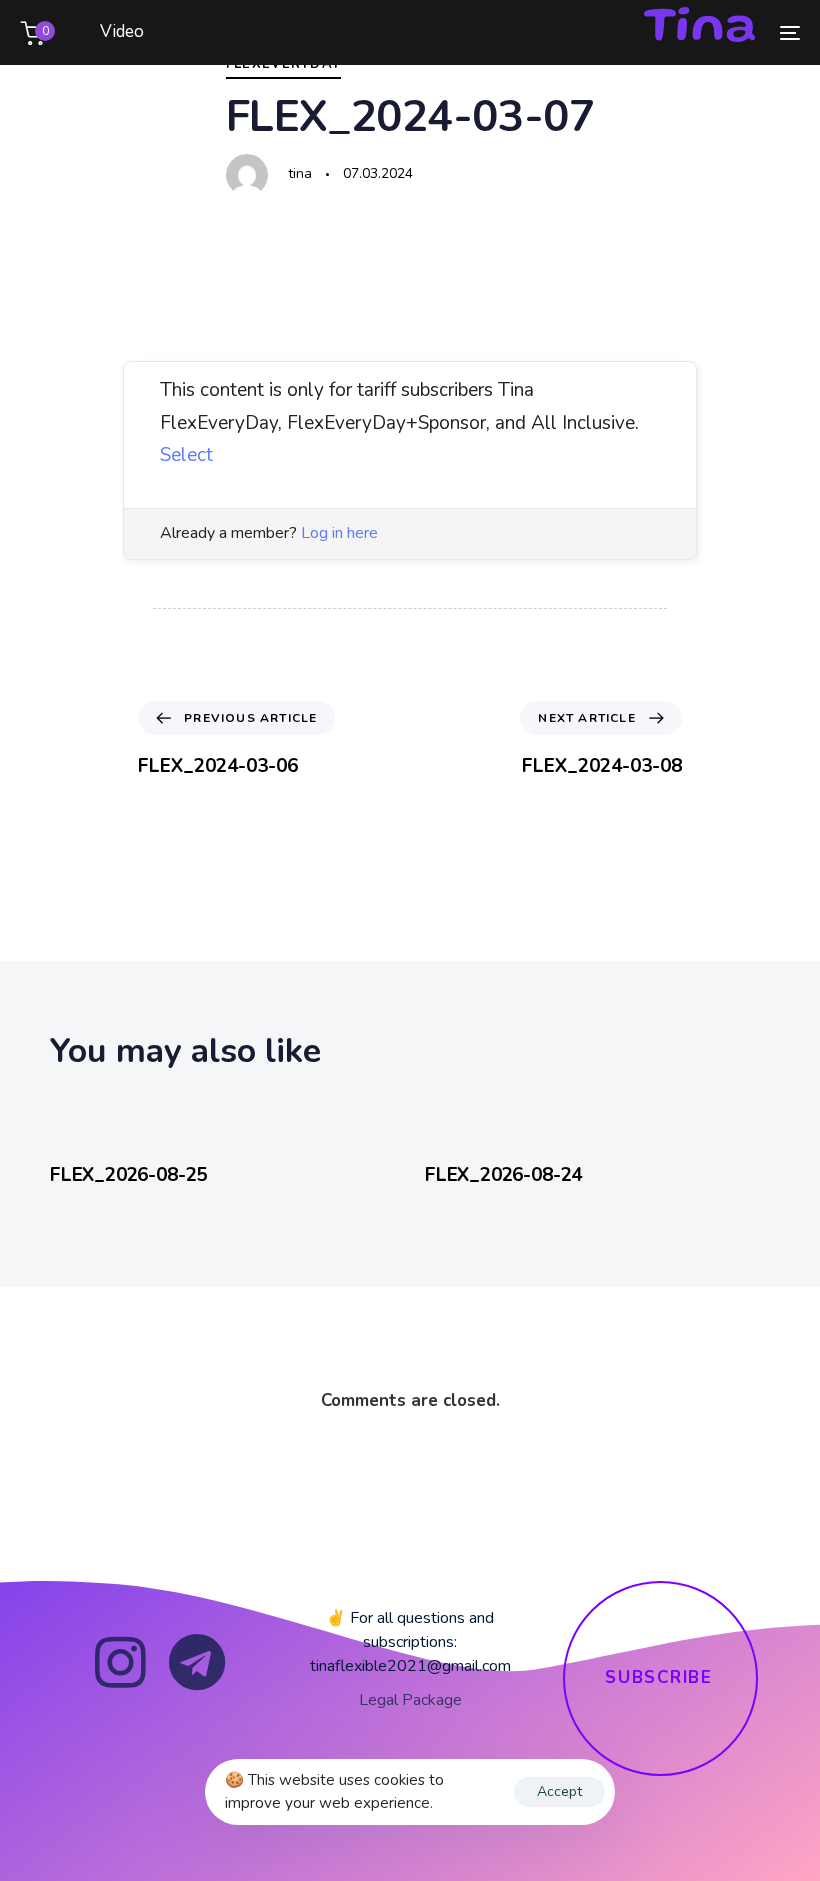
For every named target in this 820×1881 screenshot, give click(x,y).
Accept (559, 1791)
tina (300, 173)
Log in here (339, 533)
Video (122, 31)
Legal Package (410, 1700)
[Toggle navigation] (670, 32)
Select (186, 455)
